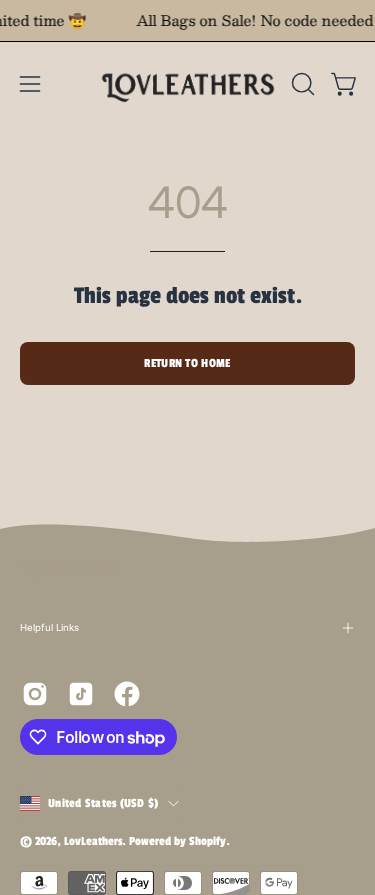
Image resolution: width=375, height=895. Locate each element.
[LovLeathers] (188, 83)
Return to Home (187, 363)
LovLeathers (93, 841)
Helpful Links (49, 627)
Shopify (207, 841)
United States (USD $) (103, 803)
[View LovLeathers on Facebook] (127, 694)
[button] (301, 84)
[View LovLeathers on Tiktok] (81, 694)
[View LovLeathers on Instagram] (35, 694)
